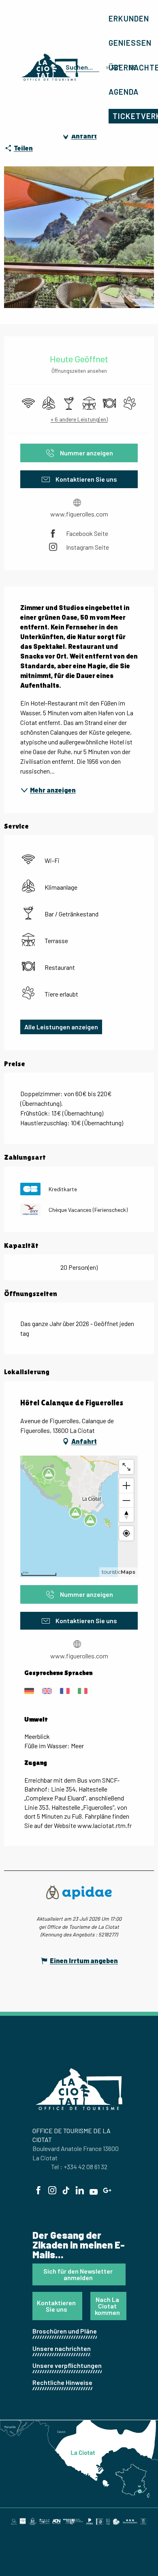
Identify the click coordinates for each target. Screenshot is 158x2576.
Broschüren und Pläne (65, 2331)
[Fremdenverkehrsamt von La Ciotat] (50, 67)
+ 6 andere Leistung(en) (79, 419)
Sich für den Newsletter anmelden (78, 2274)
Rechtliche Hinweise (62, 2382)
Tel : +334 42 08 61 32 (79, 2167)
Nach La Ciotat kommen (107, 2306)
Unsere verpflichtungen (67, 2365)
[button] (81, 67)
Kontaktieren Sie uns (56, 2306)
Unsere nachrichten (62, 2348)
